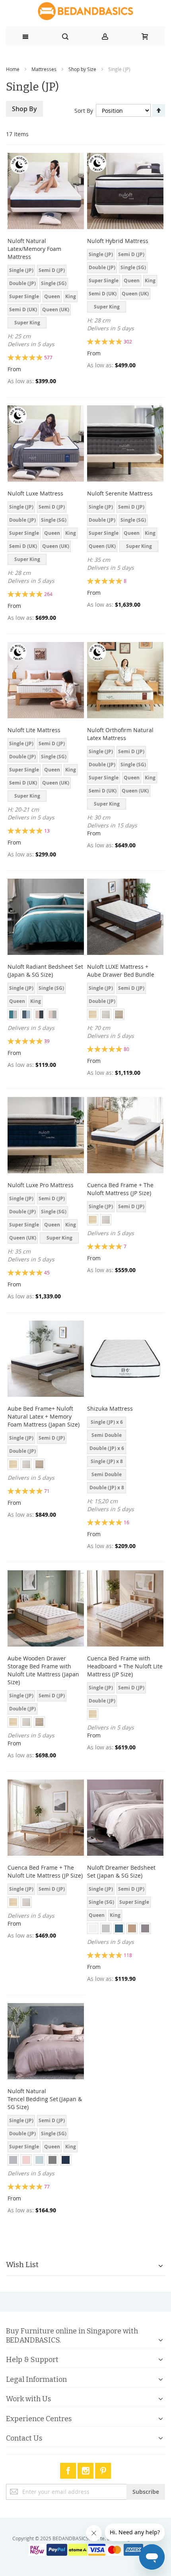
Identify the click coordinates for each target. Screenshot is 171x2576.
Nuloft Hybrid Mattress (118, 241)
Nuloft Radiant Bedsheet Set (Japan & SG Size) (45, 971)
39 (47, 1041)
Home (13, 69)
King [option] (71, 296)
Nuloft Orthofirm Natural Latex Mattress (120, 734)
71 (47, 1491)
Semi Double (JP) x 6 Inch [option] (107, 1436)
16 (126, 1522)
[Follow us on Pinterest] (103, 2469)
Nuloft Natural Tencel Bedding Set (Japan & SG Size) (45, 2099)
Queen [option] (52, 296)
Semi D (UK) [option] (23, 309)
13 (47, 831)
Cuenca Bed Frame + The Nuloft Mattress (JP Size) (120, 1189)
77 (47, 2187)
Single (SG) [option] (54, 283)
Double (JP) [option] (22, 283)
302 (128, 341)
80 (126, 1049)
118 (128, 1955)
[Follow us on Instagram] (86, 2469)
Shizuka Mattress (111, 1409)
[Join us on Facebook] (69, 2469)
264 (48, 594)
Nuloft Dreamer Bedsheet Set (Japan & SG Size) (121, 1871)
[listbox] (46, 298)
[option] (13, 1014)
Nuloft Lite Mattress (34, 730)
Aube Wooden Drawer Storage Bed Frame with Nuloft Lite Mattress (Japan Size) (43, 1670)
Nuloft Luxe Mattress (35, 493)
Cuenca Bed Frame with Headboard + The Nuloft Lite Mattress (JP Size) (125, 1666)
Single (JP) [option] (21, 270)
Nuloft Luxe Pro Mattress (41, 1185)
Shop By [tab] (24, 109)
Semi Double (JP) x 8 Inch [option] (107, 1476)
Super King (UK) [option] (27, 324)
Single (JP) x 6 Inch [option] (107, 1423)
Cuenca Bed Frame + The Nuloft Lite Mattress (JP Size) (45, 1871)
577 (48, 357)
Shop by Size (82, 69)
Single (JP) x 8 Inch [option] (107, 1462)
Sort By (84, 111)
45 (47, 1273)
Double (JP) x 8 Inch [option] (107, 1489)
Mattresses (44, 69)
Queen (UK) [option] (56, 309)
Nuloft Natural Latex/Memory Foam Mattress (34, 249)
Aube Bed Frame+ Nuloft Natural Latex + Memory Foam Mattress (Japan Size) (44, 1416)
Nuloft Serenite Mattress (120, 493)
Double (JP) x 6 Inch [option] (107, 1449)
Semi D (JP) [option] (52, 270)
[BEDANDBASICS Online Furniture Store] (85, 11)
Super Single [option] (24, 296)
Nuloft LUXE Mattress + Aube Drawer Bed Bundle (121, 971)
